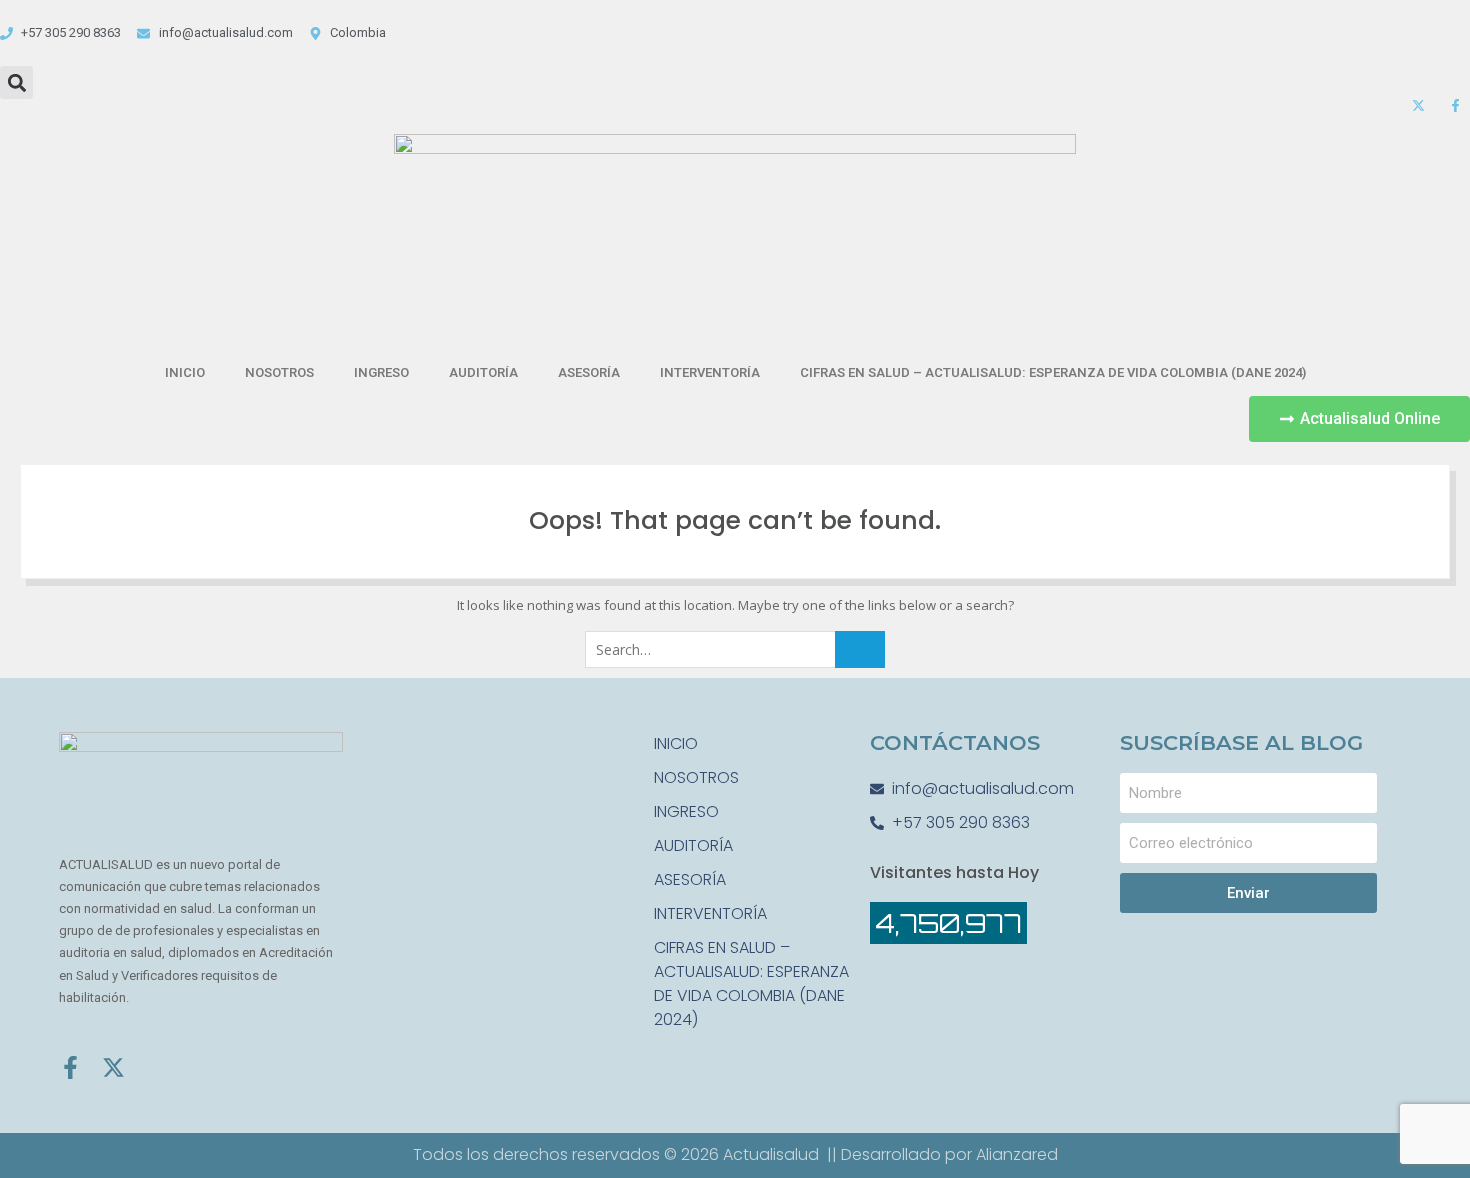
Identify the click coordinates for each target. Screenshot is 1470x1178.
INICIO (185, 372)
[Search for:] (735, 650)
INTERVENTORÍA (710, 372)
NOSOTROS (279, 372)
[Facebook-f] (70, 1067)
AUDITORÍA (483, 372)
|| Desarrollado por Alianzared (942, 1154)
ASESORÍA (589, 372)
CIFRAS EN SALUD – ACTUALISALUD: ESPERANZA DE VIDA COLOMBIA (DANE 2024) (1053, 372)
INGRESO (381, 372)
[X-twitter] (113, 1067)
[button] (16, 82)
